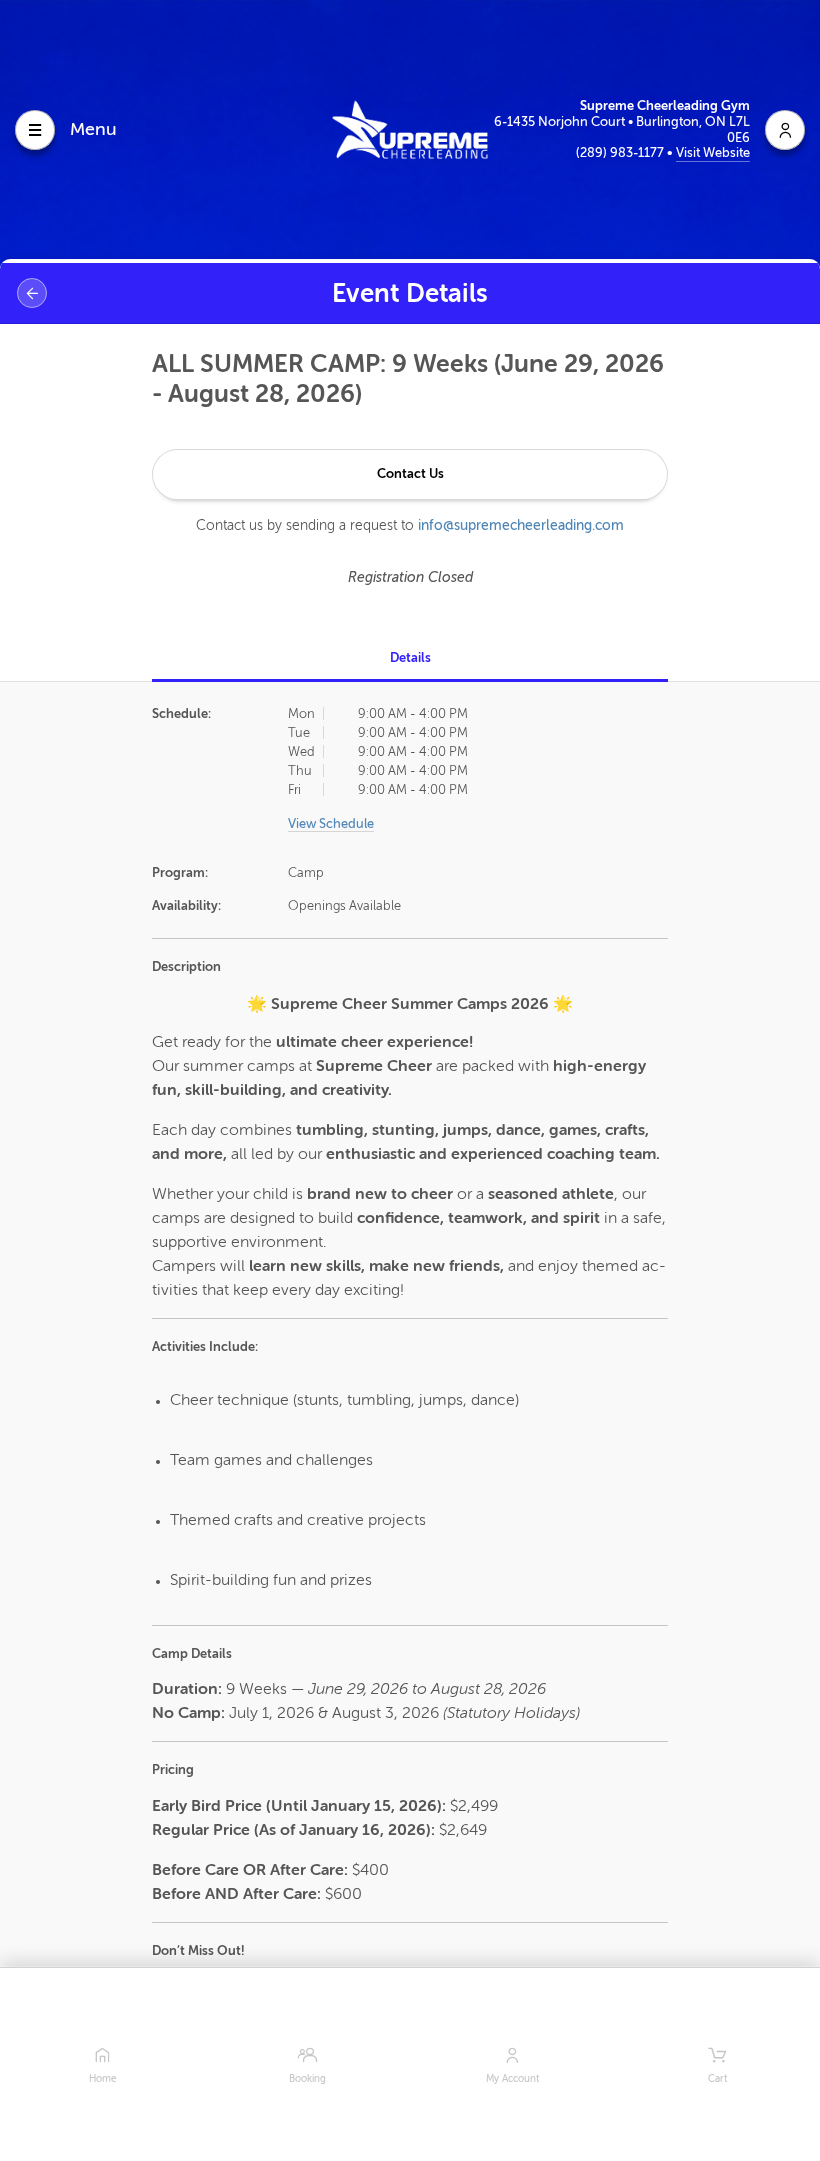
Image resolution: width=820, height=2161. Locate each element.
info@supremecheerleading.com (521, 525)
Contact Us (410, 473)
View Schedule (331, 823)
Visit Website (713, 152)
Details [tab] (410, 657)
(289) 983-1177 (621, 152)
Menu (93, 129)
